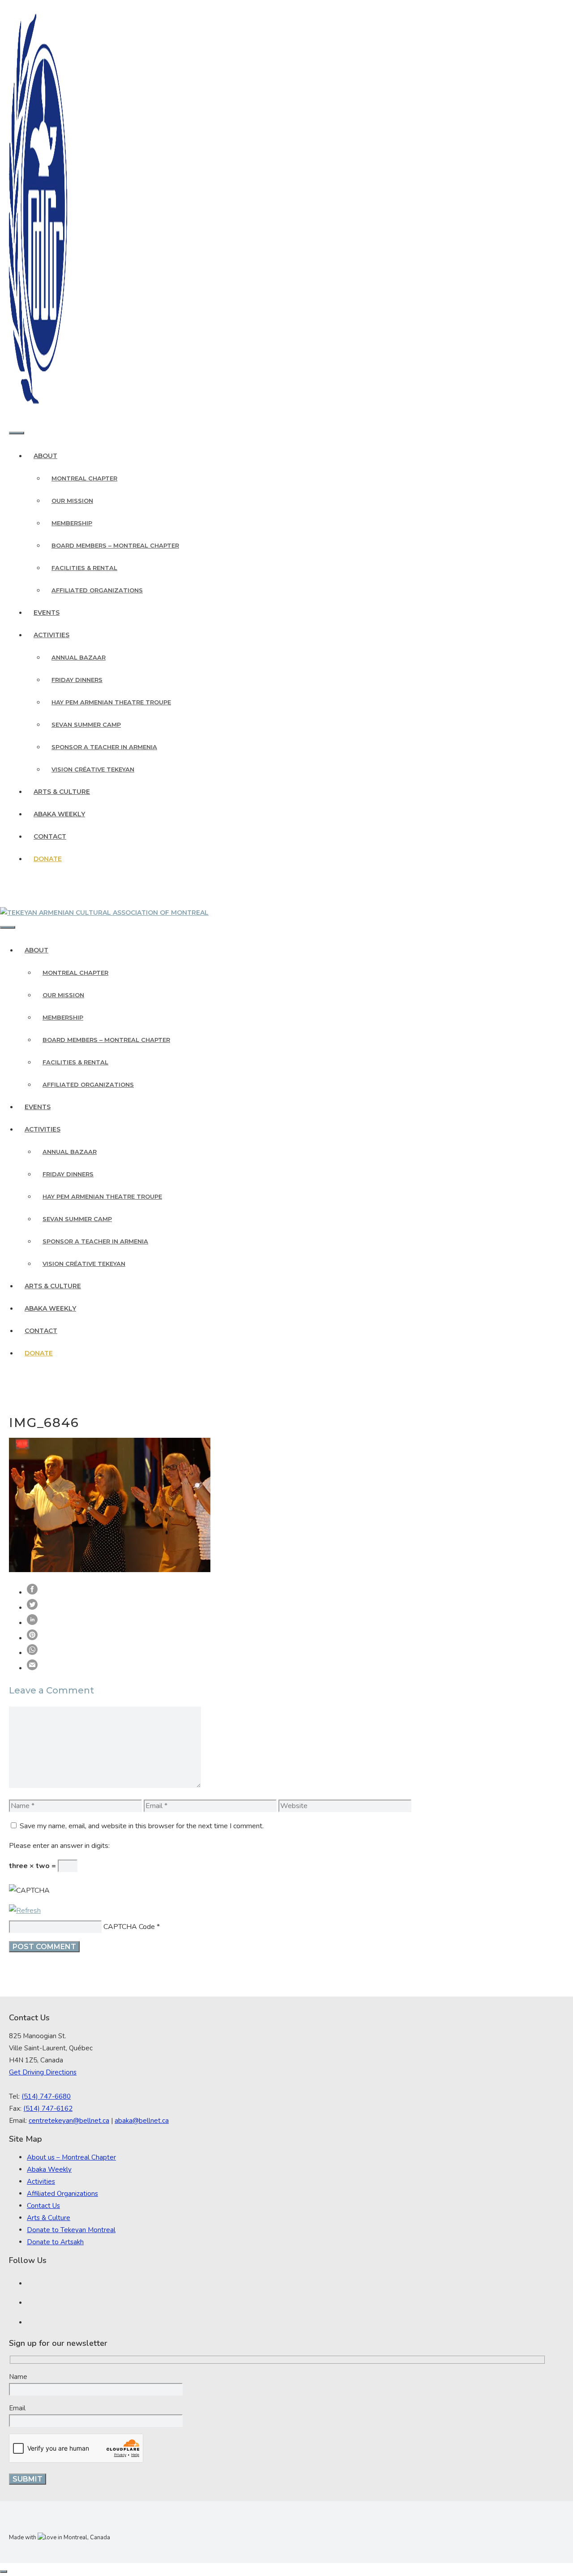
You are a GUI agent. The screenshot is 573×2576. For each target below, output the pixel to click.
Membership (72, 523)
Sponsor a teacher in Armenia (104, 747)
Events (47, 613)
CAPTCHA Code (129, 1927)
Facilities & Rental (84, 568)
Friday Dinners (77, 680)
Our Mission (72, 501)
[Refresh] (25, 1911)
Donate (48, 859)
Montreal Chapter (84, 478)
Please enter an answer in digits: (59, 1846)
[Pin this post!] (32, 1638)
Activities (51, 635)
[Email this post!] (32, 1668)
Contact (50, 836)
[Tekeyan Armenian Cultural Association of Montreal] (104, 913)
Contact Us (43, 2206)
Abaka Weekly (59, 814)
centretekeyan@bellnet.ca (69, 2121)
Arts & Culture (62, 792)
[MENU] (17, 433)
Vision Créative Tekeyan (93, 769)
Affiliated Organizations (97, 590)
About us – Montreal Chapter (71, 2157)
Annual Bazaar (79, 657)
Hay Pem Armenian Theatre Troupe (111, 702)
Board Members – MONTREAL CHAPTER (115, 545)
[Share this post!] (32, 1592)
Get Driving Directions (43, 2072)
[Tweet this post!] (32, 1607)
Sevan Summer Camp (86, 724)
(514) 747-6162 (48, 2109)
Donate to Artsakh (55, 2242)
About (45, 456)
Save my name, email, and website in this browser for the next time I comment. (142, 1826)
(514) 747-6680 (46, 2096)
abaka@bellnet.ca (142, 2121)
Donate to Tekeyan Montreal (71, 2230)
